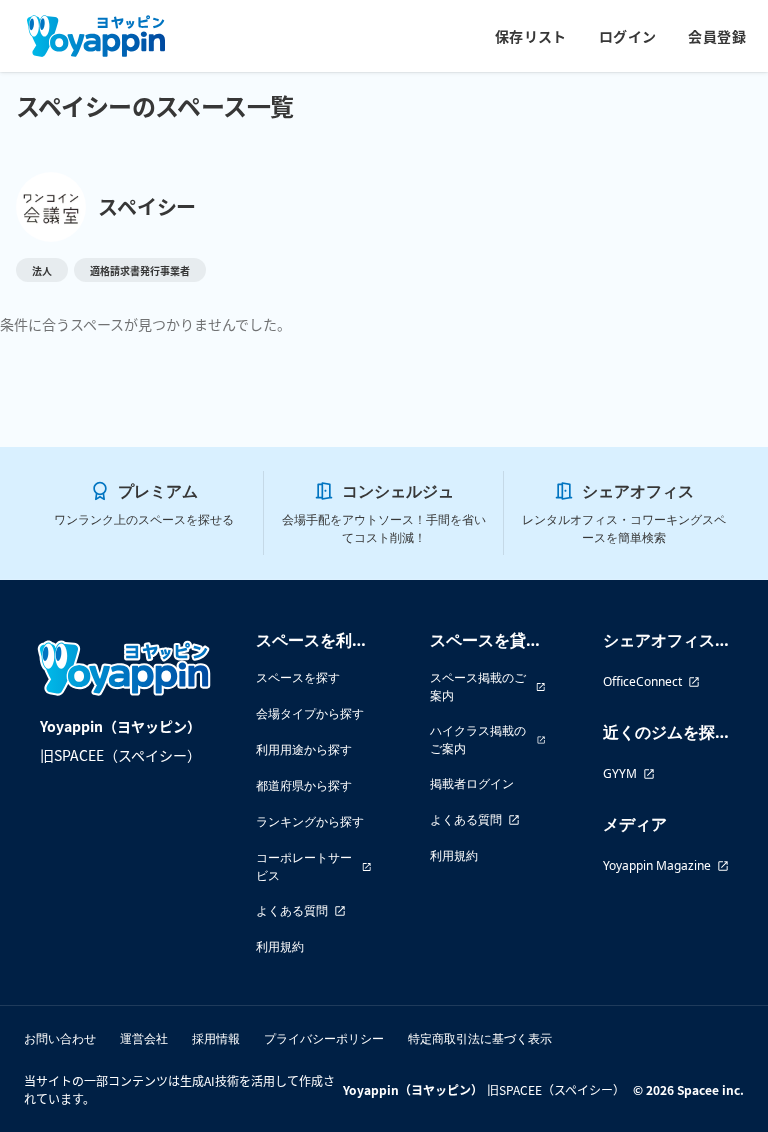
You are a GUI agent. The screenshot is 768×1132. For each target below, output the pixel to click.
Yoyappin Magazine (657, 865)
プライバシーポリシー (324, 1038)
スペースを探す (298, 677)
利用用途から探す (304, 749)
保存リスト (531, 36)
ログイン (628, 36)
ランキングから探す (310, 821)
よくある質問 (292, 910)
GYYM (620, 773)
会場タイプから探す (310, 713)
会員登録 (717, 36)
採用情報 (216, 1038)
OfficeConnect (642, 681)
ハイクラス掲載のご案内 (478, 739)
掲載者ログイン (472, 783)
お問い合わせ (60, 1038)
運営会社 (144, 1038)
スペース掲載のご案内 (478, 686)
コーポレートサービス (304, 866)
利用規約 (280, 946)
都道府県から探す (304, 785)
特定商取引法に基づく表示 (480, 1038)
